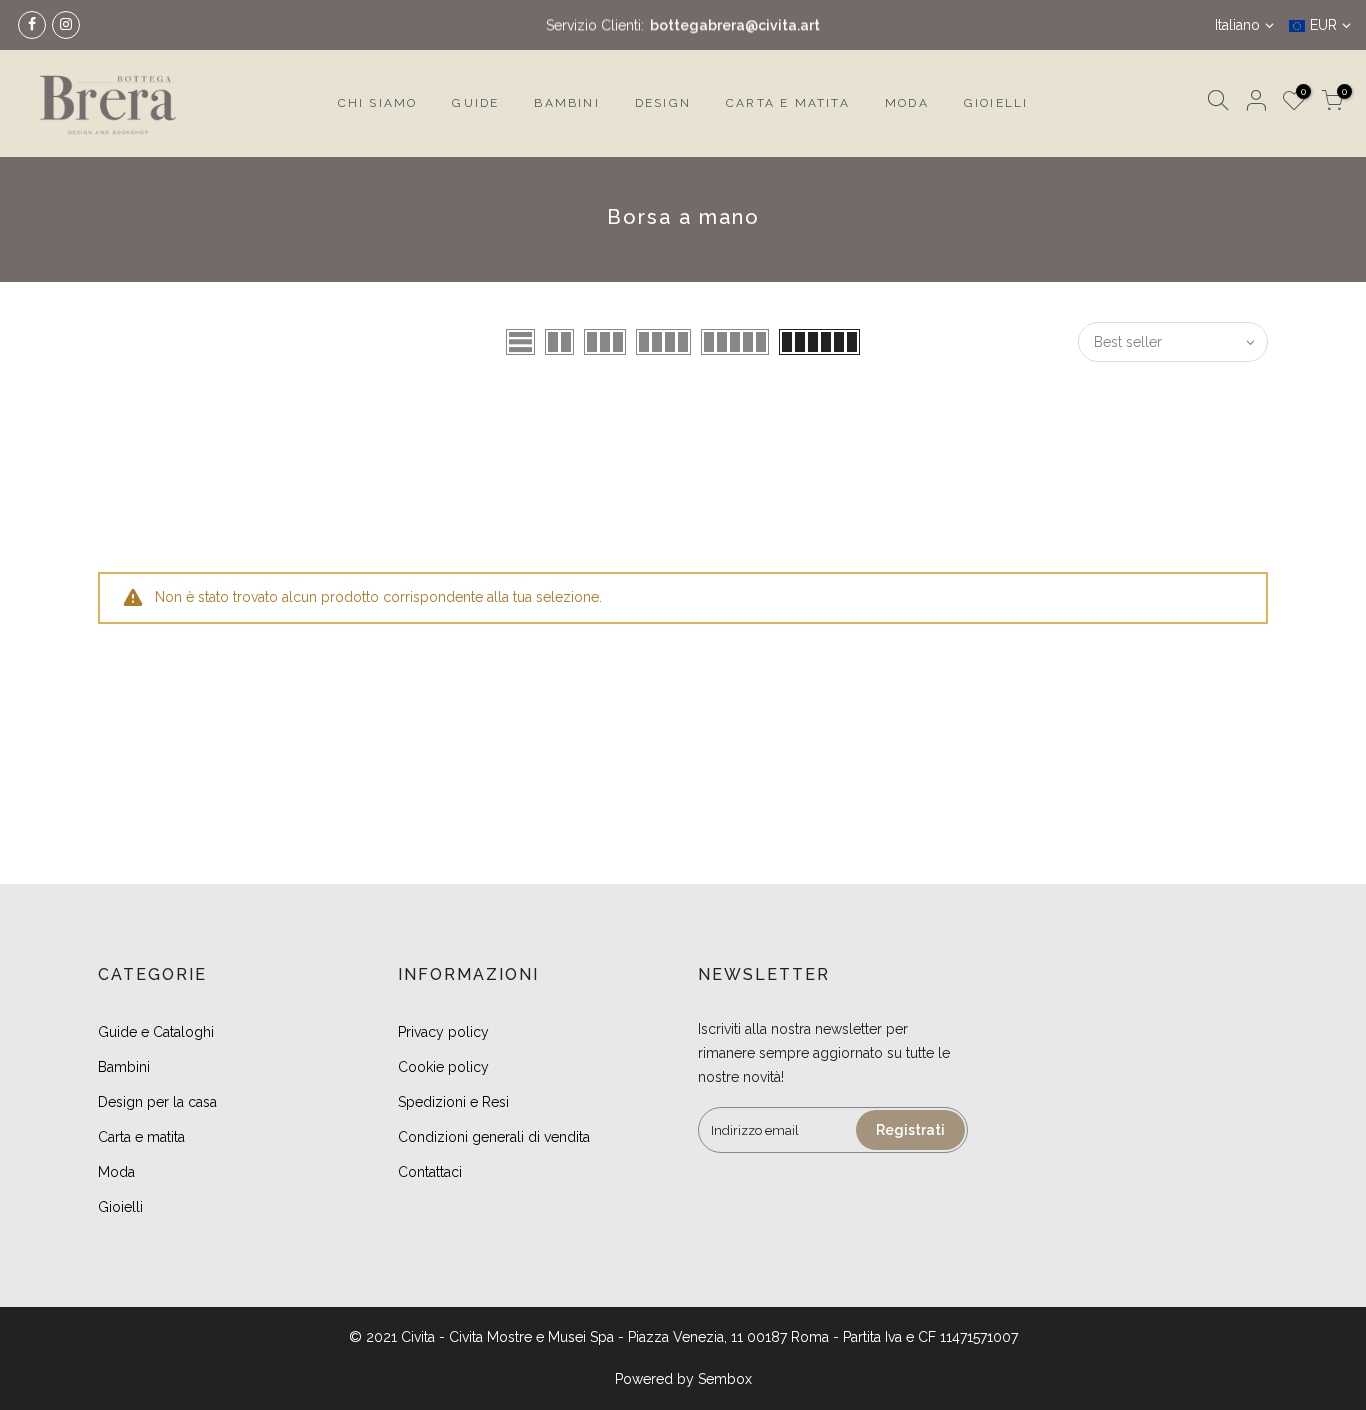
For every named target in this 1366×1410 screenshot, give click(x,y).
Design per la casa (157, 1102)
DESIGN (663, 103)
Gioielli (120, 1207)
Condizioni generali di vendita (494, 1137)
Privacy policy (443, 1032)
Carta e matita (141, 1137)
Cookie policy (443, 1067)
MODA (907, 103)
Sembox (725, 1379)
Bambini (124, 1067)
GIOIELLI (996, 103)
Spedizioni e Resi (453, 1102)
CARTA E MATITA (788, 103)
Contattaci (430, 1172)
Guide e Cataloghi (156, 1032)
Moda (116, 1172)
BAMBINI (566, 103)
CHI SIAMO (378, 103)
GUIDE (475, 103)
